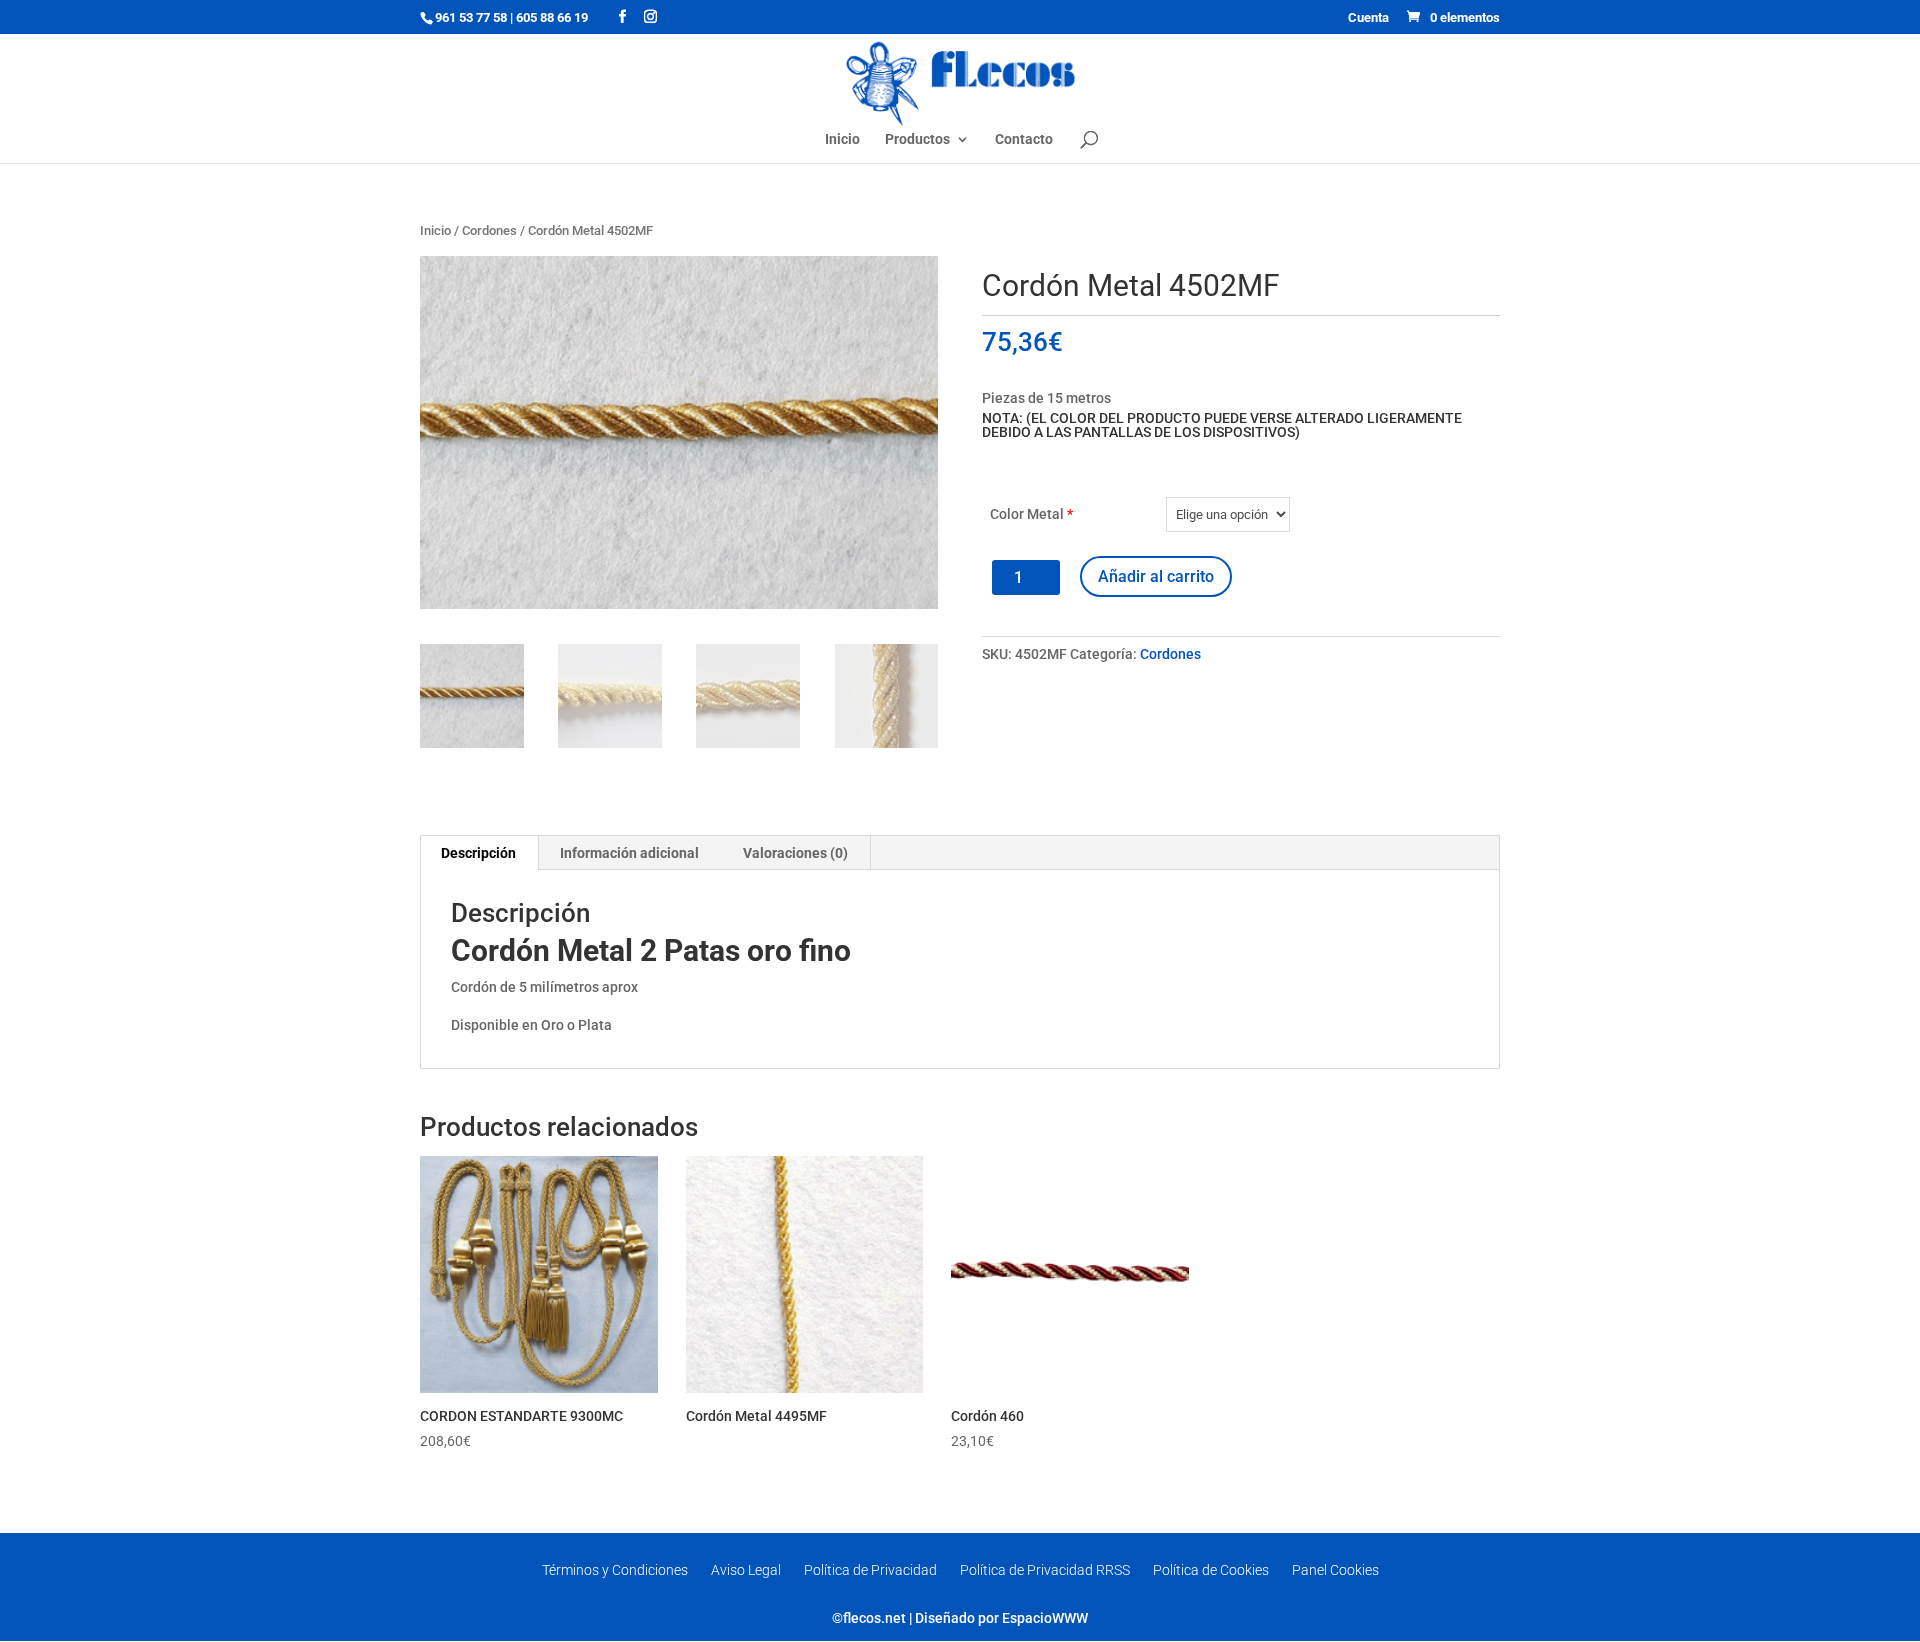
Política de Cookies (1211, 1570)
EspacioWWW (1045, 1618)
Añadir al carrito (1156, 576)
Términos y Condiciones (615, 1570)
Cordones (489, 230)
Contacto (1024, 139)
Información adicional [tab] (629, 853)
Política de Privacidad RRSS (1045, 1570)
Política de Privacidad (870, 1570)
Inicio (842, 139)
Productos (917, 139)
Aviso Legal (746, 1570)
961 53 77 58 (471, 17)
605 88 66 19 (552, 17)
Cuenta (1368, 18)
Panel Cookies (1335, 1570)
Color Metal (1031, 514)
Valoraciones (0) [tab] (795, 853)
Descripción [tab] (478, 853)
